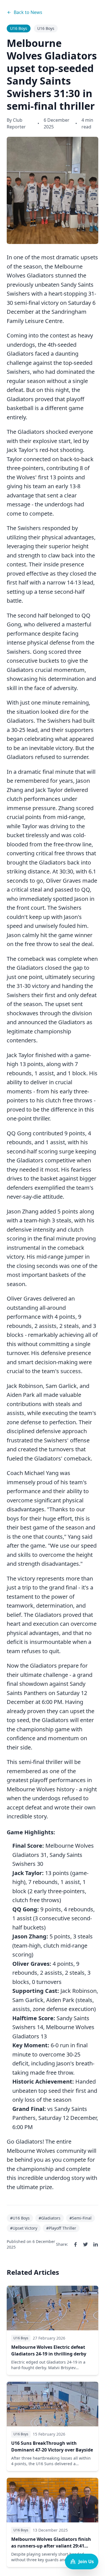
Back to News (28, 12)
